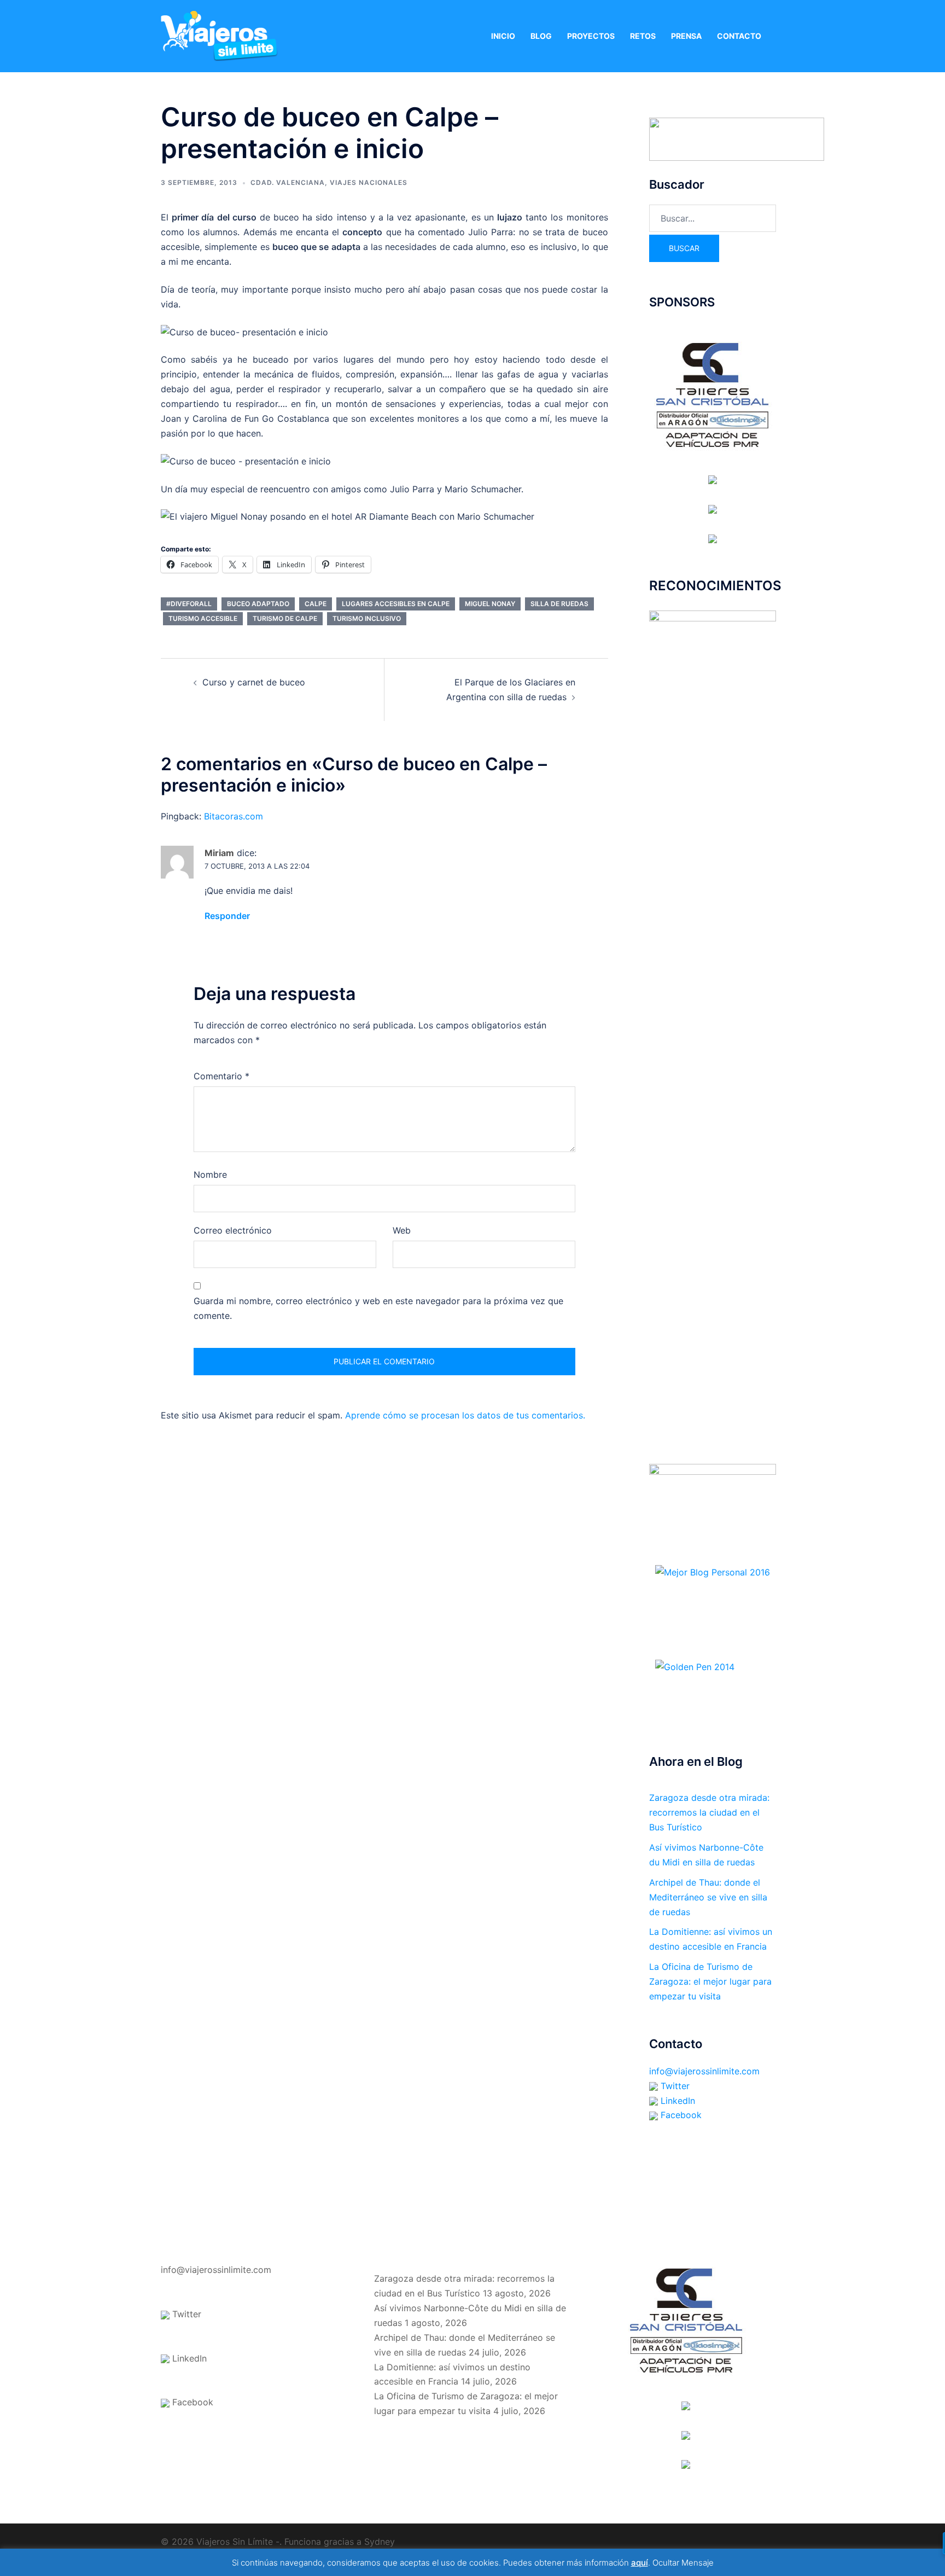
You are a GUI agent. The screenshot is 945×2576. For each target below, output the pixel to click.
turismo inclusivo (367, 618)
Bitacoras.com (234, 816)
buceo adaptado (258, 604)
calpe (316, 604)
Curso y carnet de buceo (254, 682)
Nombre (210, 1174)
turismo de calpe (285, 618)
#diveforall (189, 604)
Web (402, 1230)
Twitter (674, 2086)
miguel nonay (490, 604)
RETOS (643, 36)
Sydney (380, 2542)
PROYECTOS (591, 36)
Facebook (680, 2115)
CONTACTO (739, 36)
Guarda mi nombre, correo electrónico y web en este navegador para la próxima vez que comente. (378, 1308)
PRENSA (686, 36)
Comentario (221, 1076)
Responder (227, 916)
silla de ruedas (559, 604)
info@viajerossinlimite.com (704, 2071)
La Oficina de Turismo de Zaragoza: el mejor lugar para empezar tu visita (710, 1981)
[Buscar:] (713, 218)
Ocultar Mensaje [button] (683, 2563)
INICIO (503, 36)
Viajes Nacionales (369, 182)
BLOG (541, 36)
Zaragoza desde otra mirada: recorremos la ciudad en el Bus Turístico (709, 1812)
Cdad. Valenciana (288, 182)
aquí (640, 2563)
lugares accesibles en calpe (396, 604)
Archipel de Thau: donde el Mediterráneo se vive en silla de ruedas (708, 1897)
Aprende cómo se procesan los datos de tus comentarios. (465, 1415)
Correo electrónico (233, 1230)
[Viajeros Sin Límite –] (219, 35)
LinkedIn (676, 2101)
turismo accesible (203, 618)
